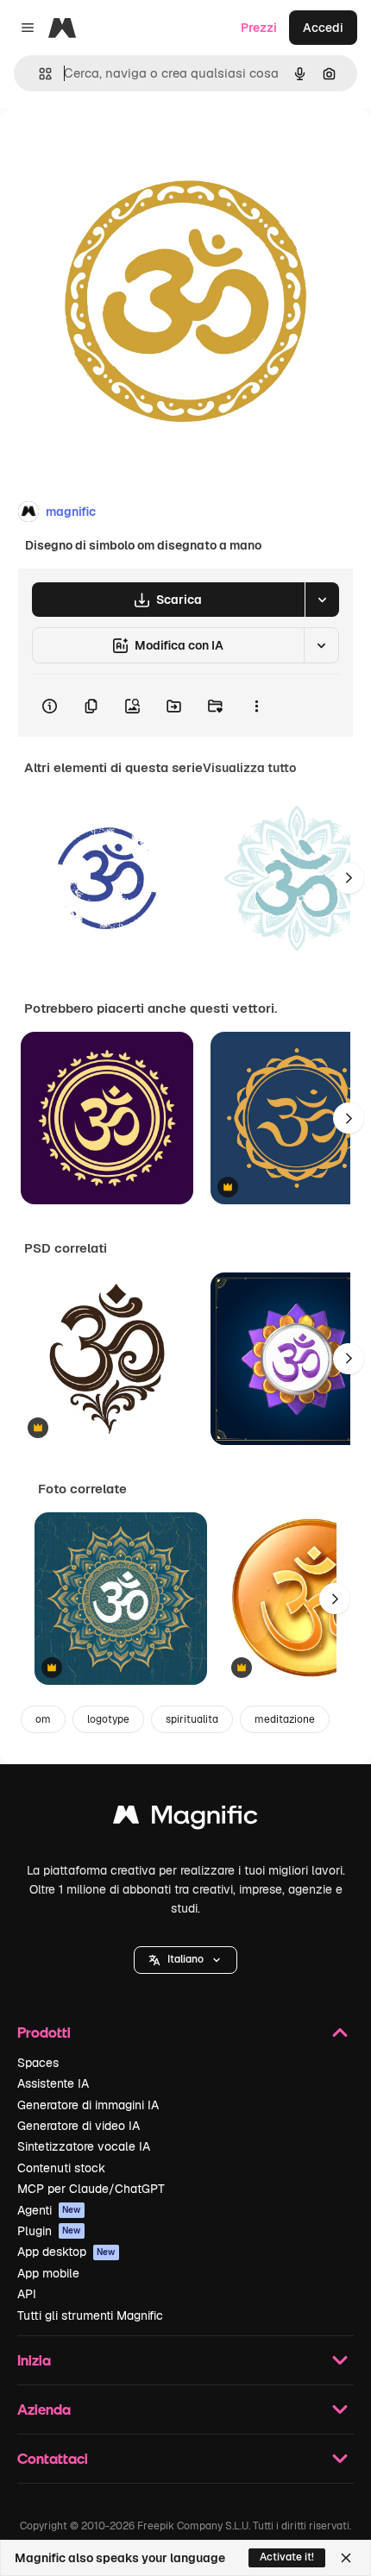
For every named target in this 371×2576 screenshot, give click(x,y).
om (43, 1719)
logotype (108, 1719)
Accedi (323, 28)
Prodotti (44, 2032)
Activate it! (287, 2557)
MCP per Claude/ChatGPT (91, 2189)
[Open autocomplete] (38, 74)
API (27, 2294)
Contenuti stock (61, 2168)
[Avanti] (349, 878)
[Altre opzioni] (256, 706)
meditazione (285, 1719)
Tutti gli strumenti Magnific (90, 2315)
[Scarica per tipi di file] (322, 600)
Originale (114, 148)
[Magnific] (185, 1819)
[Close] (346, 2558)
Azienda (44, 2409)
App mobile (48, 2273)
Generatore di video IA (79, 2126)
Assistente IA (53, 2083)
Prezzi (259, 28)
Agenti (49, 2210)
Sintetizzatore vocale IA (84, 2146)
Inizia (34, 2360)
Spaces (38, 2063)
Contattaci (53, 2458)
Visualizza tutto (249, 768)
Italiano (185, 1959)
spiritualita (192, 1719)
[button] (185, 1960)
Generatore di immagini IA (88, 2105)
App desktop (66, 2252)
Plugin (49, 2231)
